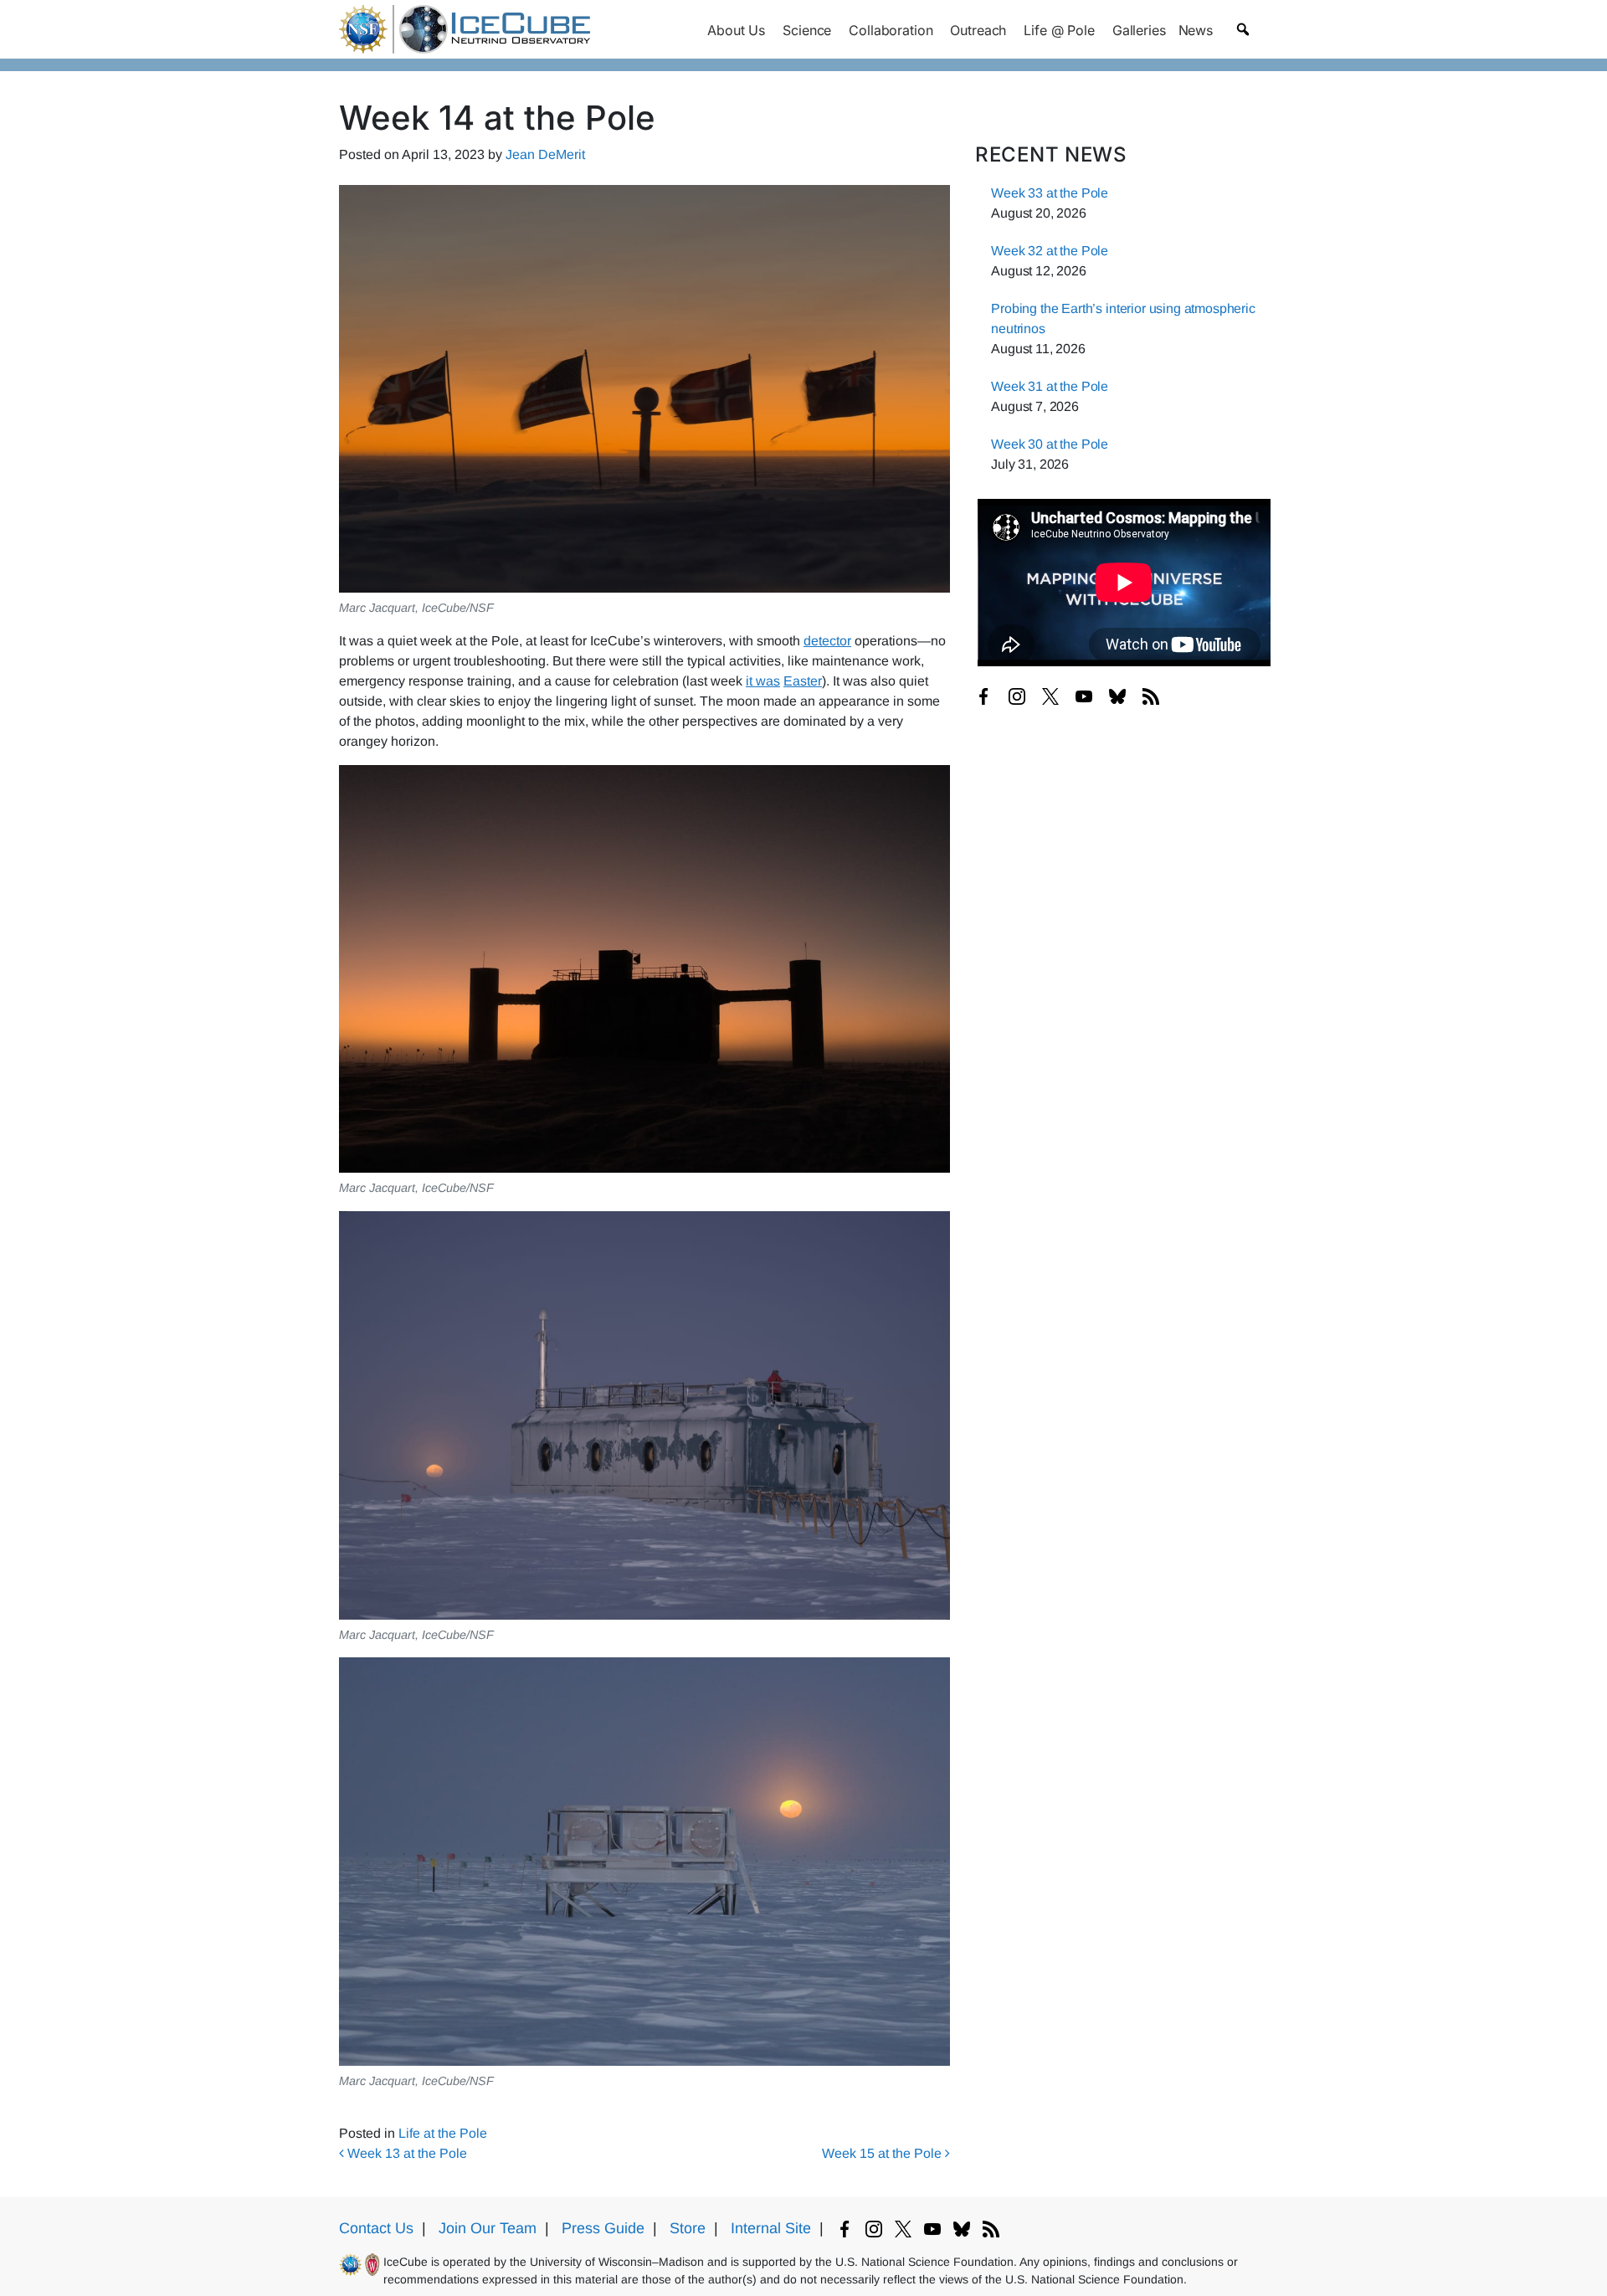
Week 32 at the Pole (1050, 251)
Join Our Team (488, 2228)
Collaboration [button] (891, 30)
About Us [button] (736, 30)
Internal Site (771, 2228)
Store (688, 2228)
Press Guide (603, 2228)
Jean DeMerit (545, 154)
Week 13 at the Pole (406, 2153)
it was (763, 681)
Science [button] (807, 30)
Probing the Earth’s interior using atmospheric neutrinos (1123, 318)
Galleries (1139, 30)
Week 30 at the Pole (1050, 444)
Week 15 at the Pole (883, 2153)
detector (827, 641)
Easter (803, 681)
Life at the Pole (443, 2133)
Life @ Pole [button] (1059, 30)
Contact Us (376, 2228)
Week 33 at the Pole (1050, 193)
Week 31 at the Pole (1050, 386)
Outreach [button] (978, 30)
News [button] (1196, 30)
